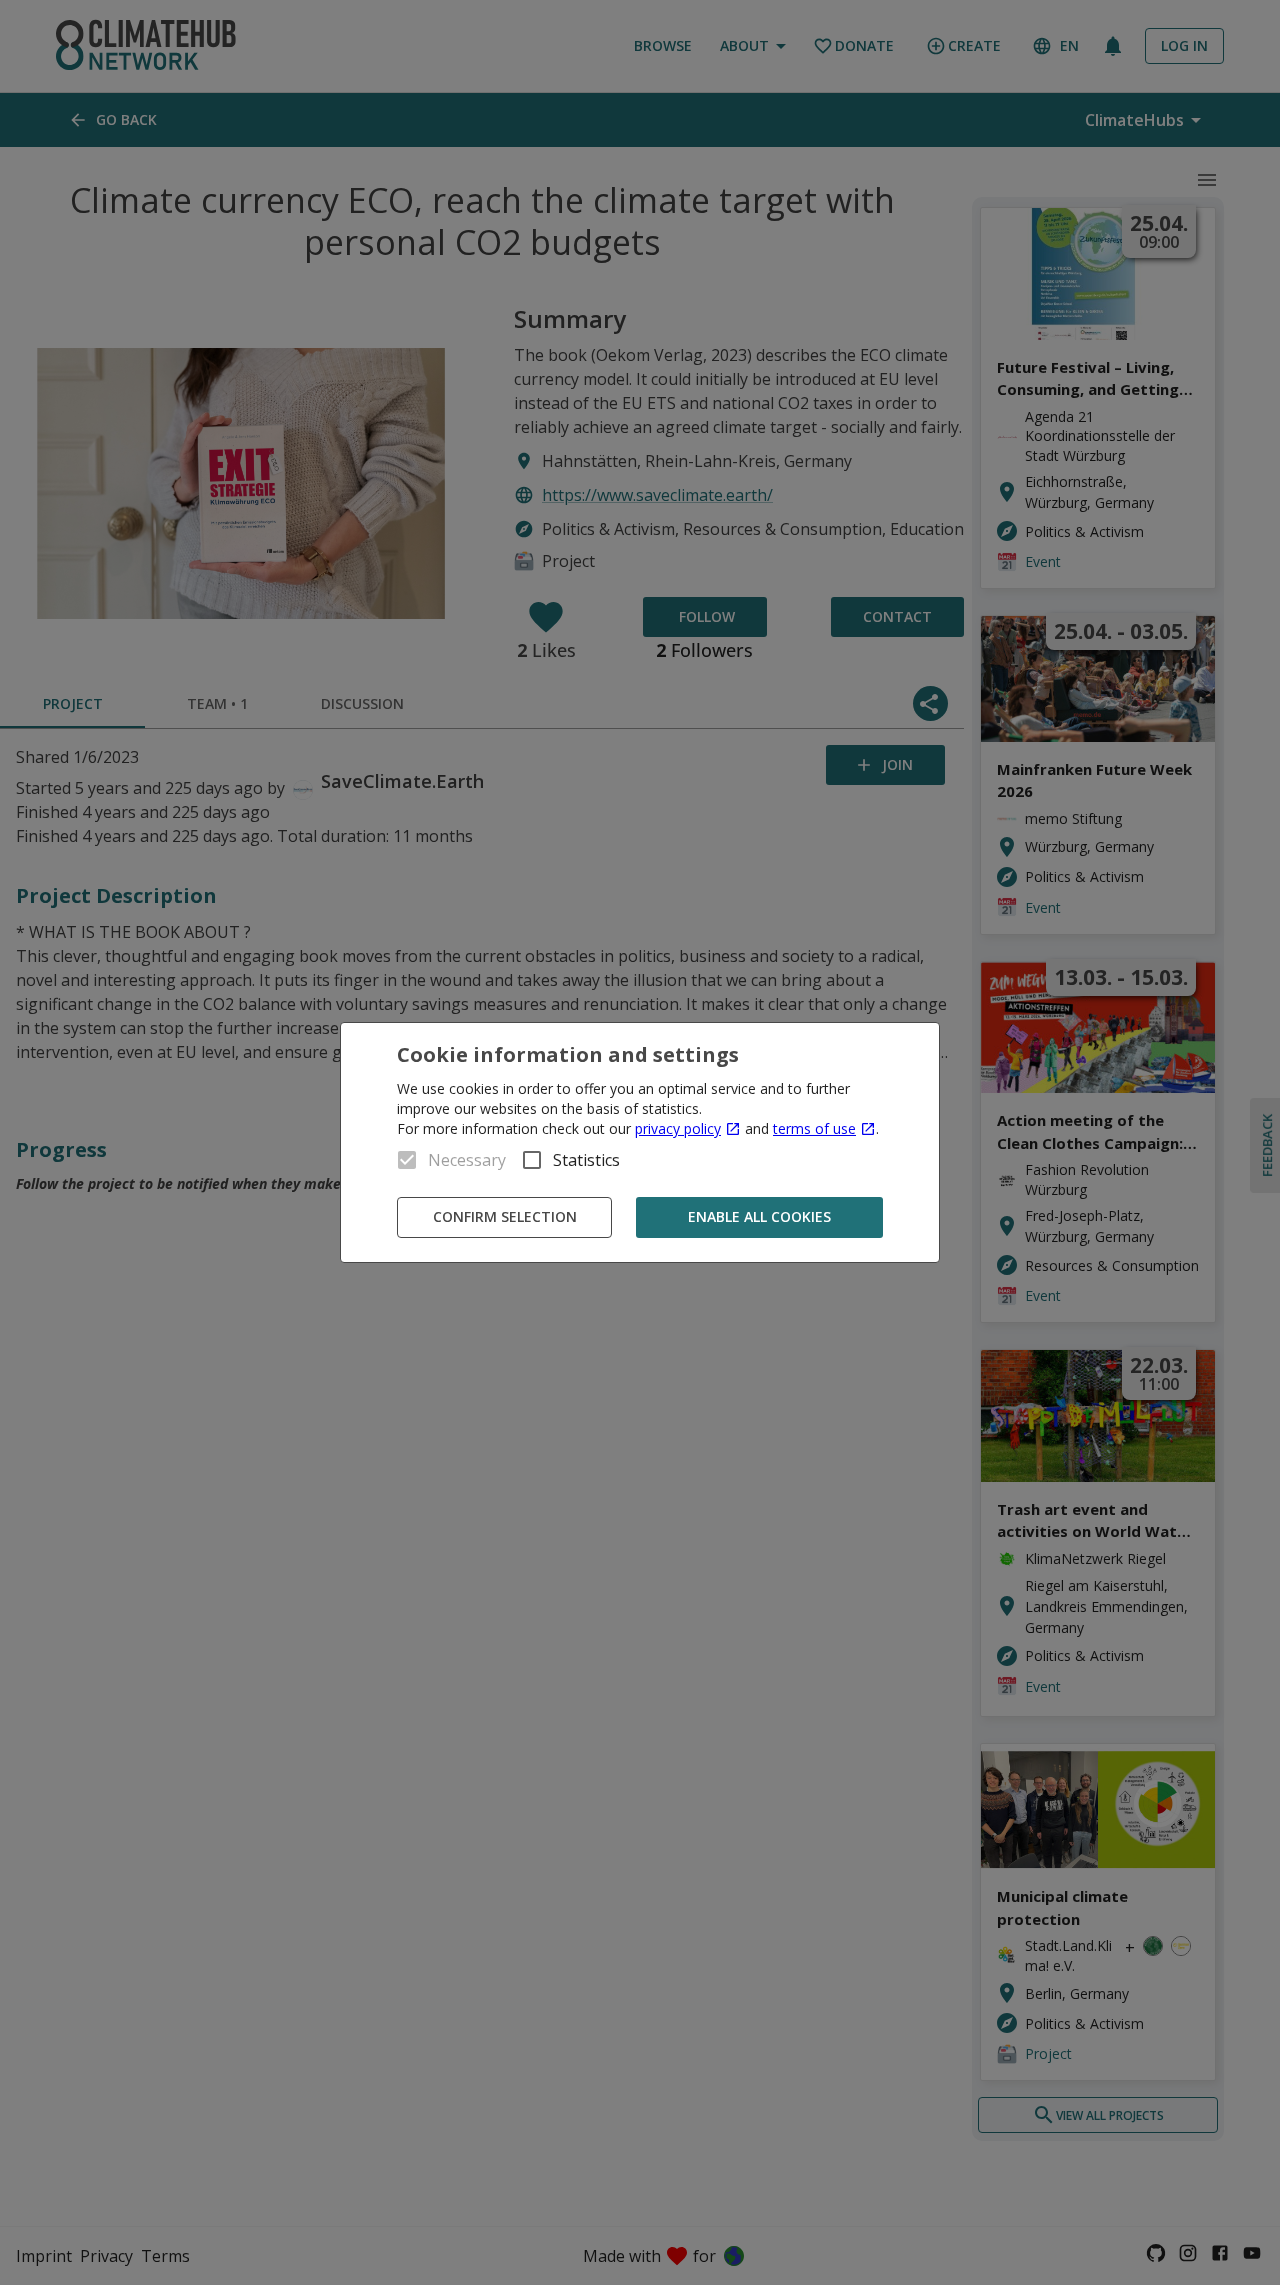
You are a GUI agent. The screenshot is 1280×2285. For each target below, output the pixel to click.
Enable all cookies (759, 1216)
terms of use (814, 1128)
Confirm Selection (505, 1216)
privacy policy (678, 1128)
